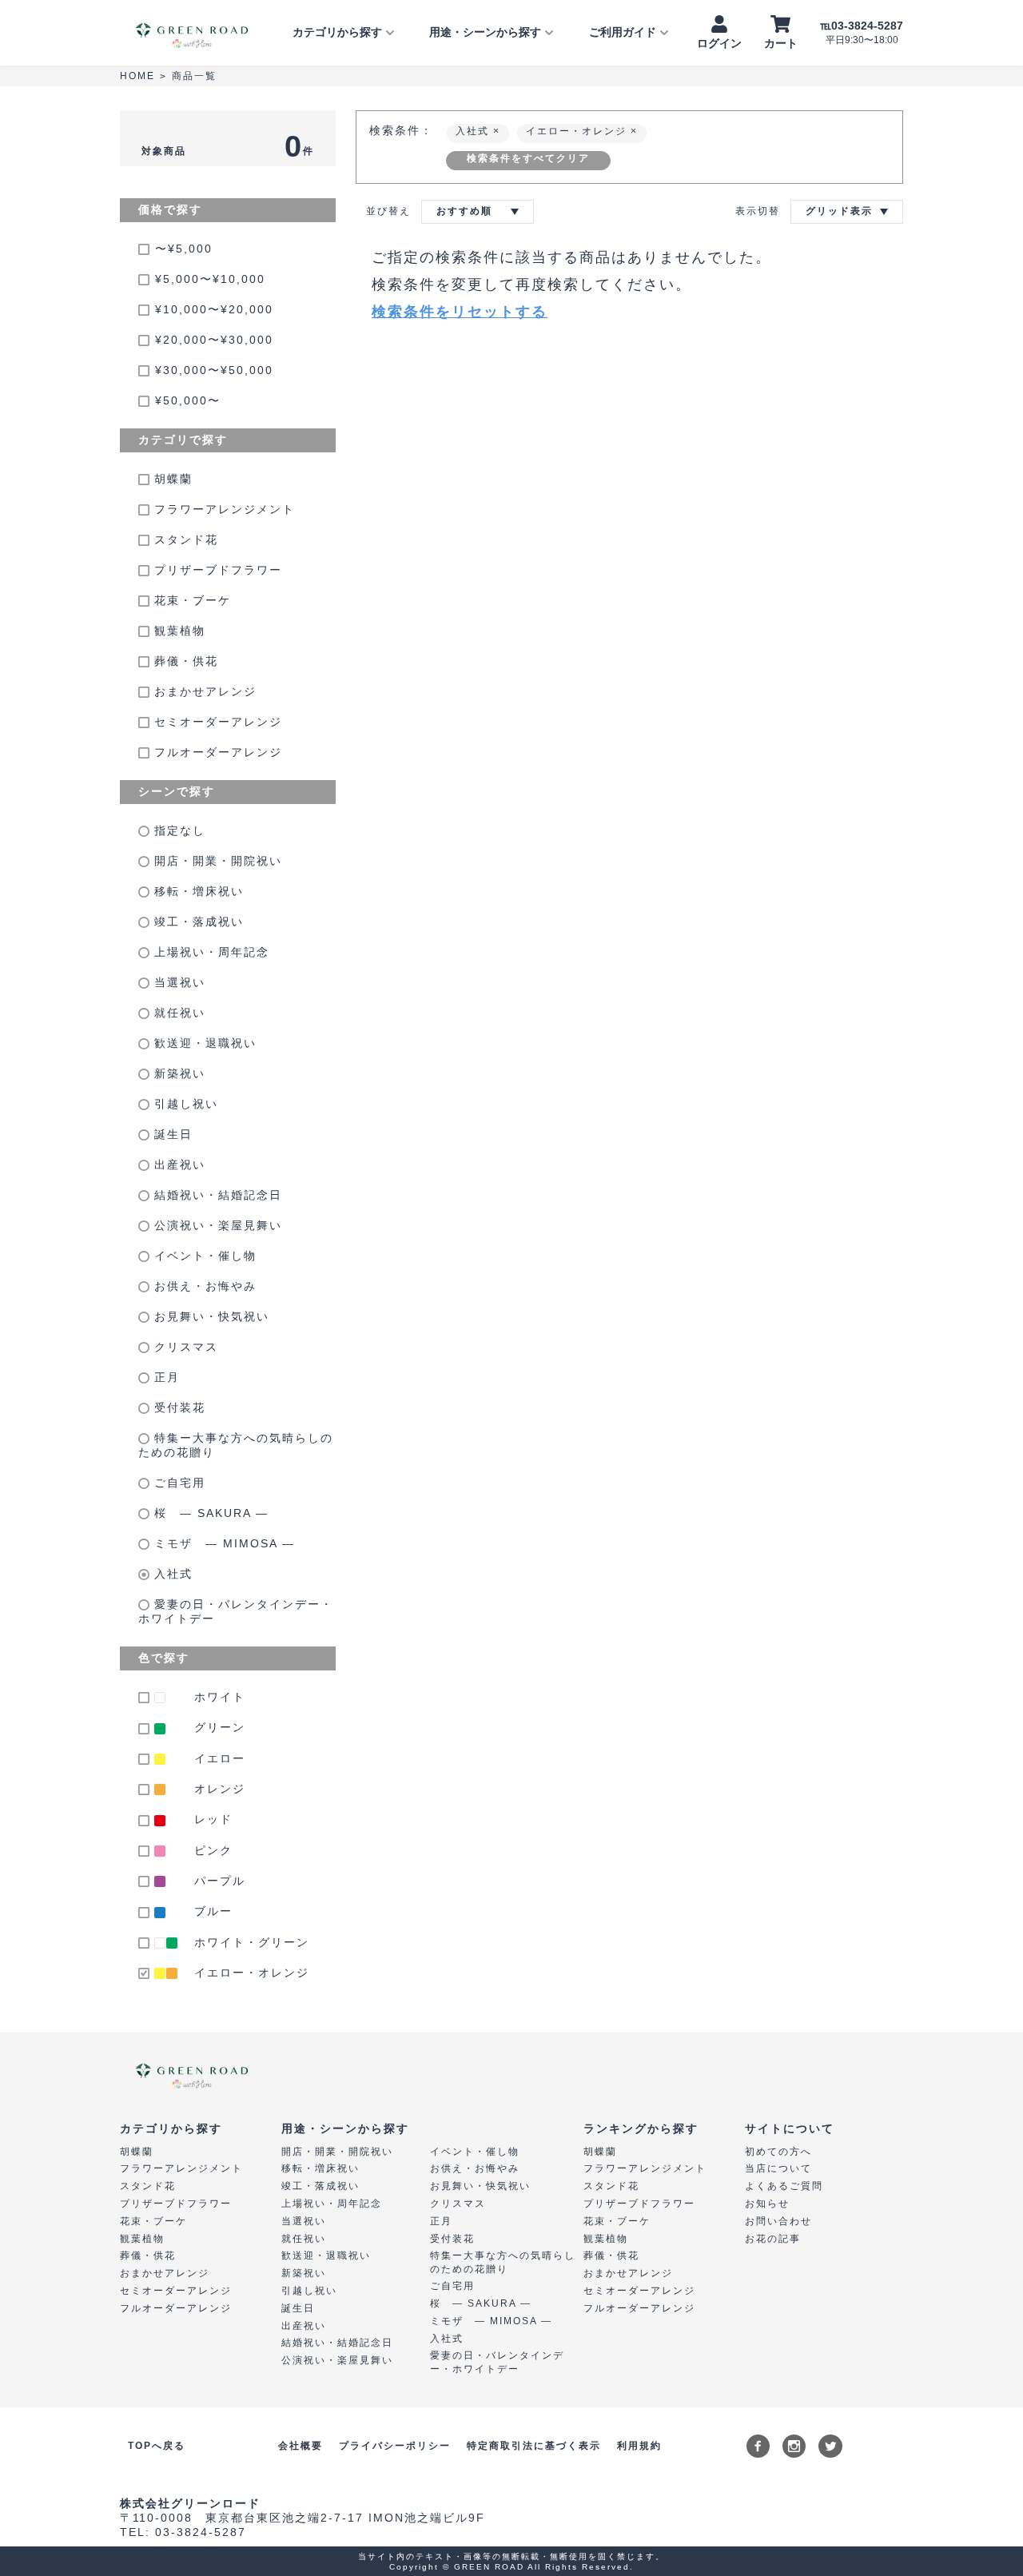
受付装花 (177, 1407)
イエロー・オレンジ (578, 131)
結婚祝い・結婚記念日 (216, 1195)
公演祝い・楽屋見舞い (216, 1225)
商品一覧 (194, 76)
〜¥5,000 (184, 249)
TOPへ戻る (157, 2446)
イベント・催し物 (203, 1256)
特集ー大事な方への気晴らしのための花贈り (236, 1445)
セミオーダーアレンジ (216, 722)
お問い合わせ (778, 2221)
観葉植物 (177, 631)
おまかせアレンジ (203, 691)
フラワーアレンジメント (222, 509)
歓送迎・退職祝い (203, 1043)
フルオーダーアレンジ (216, 752)
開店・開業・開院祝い (216, 861)
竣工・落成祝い (197, 922)
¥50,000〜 (188, 400)
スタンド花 (184, 539)
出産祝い (177, 1165)
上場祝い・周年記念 (209, 952)
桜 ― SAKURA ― (209, 1513)
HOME (137, 76)
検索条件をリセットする (460, 312)
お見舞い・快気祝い (209, 1316)
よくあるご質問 (784, 2186)
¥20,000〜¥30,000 (214, 340)
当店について (778, 2168)
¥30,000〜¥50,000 (214, 370)
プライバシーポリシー (395, 2446)
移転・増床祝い (197, 891)
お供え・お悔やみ (203, 1286)
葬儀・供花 (184, 661)
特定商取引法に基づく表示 (534, 2446)
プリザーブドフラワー (216, 570)
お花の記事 (773, 2239)
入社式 (171, 1574)
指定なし (177, 830)
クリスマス (184, 1347)
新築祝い (177, 1073)
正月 (165, 1377)
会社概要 (301, 2446)
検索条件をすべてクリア (528, 158)
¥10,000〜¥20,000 (214, 309)
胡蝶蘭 (171, 479)
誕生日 (171, 1134)
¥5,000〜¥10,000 (210, 279)
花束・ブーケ (190, 600)
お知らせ (767, 2204)
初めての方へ (778, 2152)
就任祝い (177, 1013)
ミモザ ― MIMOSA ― (222, 1543)
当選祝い (177, 982)
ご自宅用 (177, 1483)
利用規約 (639, 2446)
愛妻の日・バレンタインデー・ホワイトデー (236, 1611)
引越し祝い (184, 1104)
